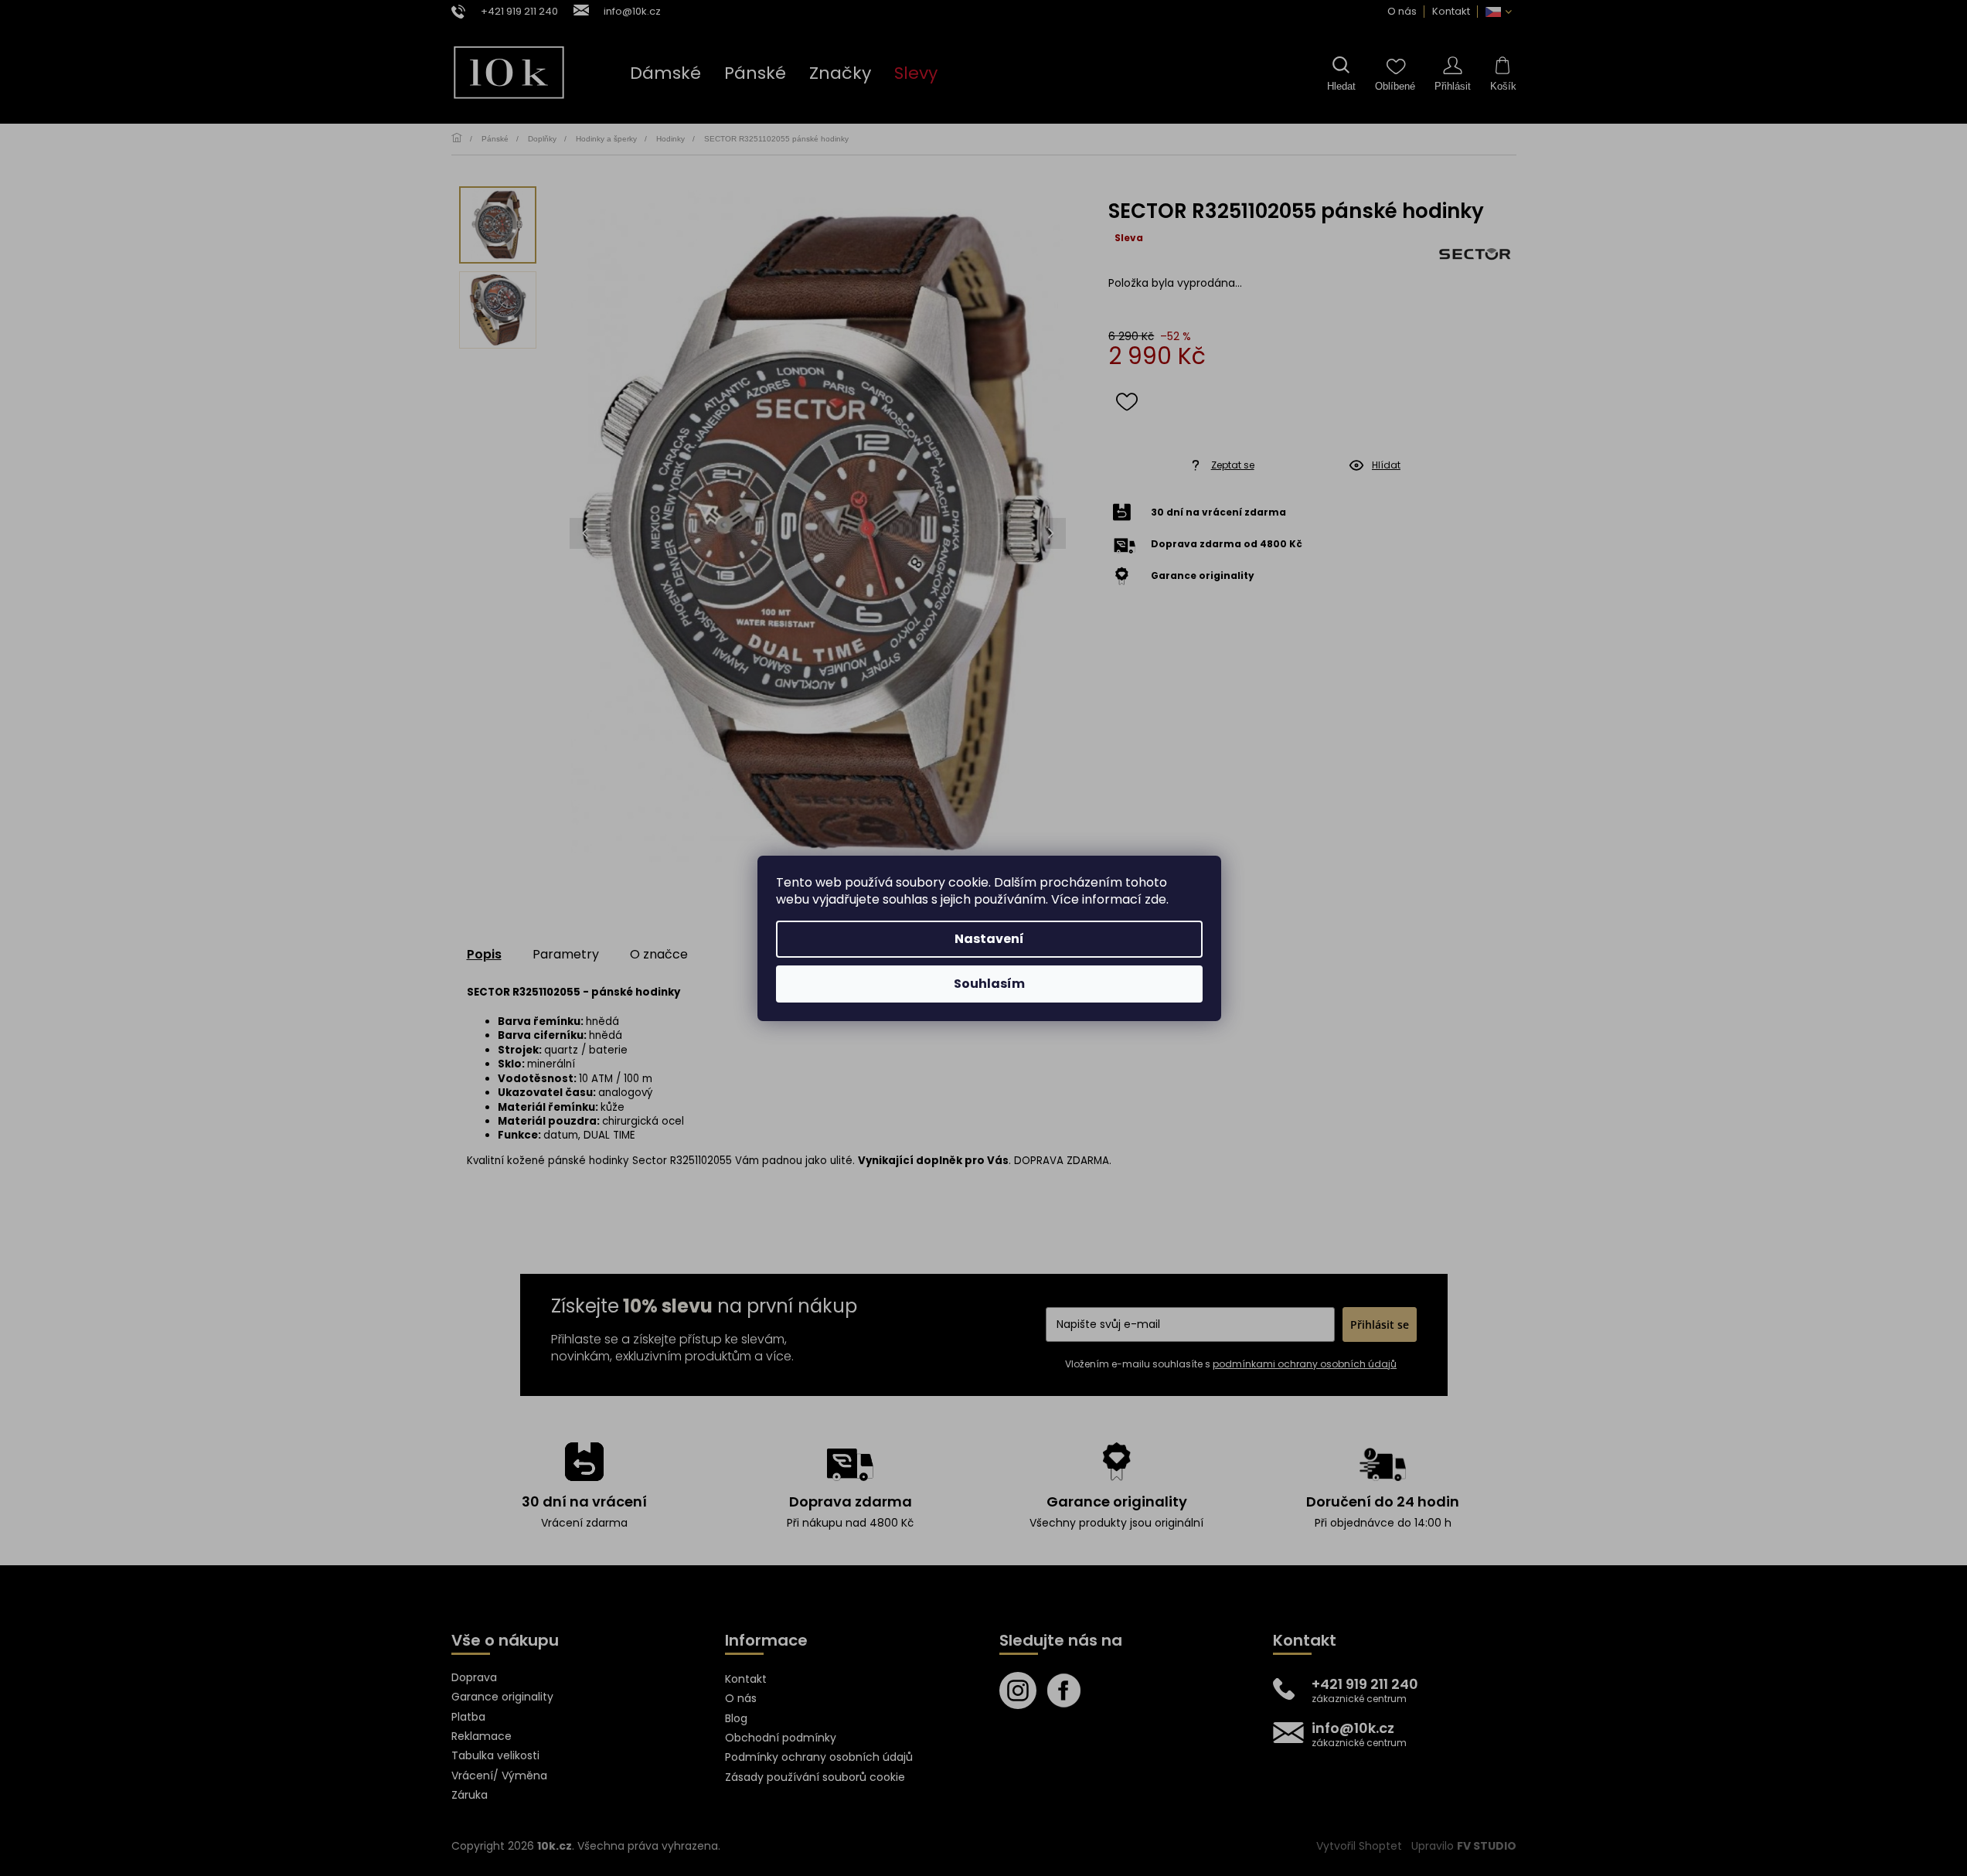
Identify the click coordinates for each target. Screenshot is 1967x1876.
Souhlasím (989, 984)
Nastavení (989, 939)
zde (1155, 899)
